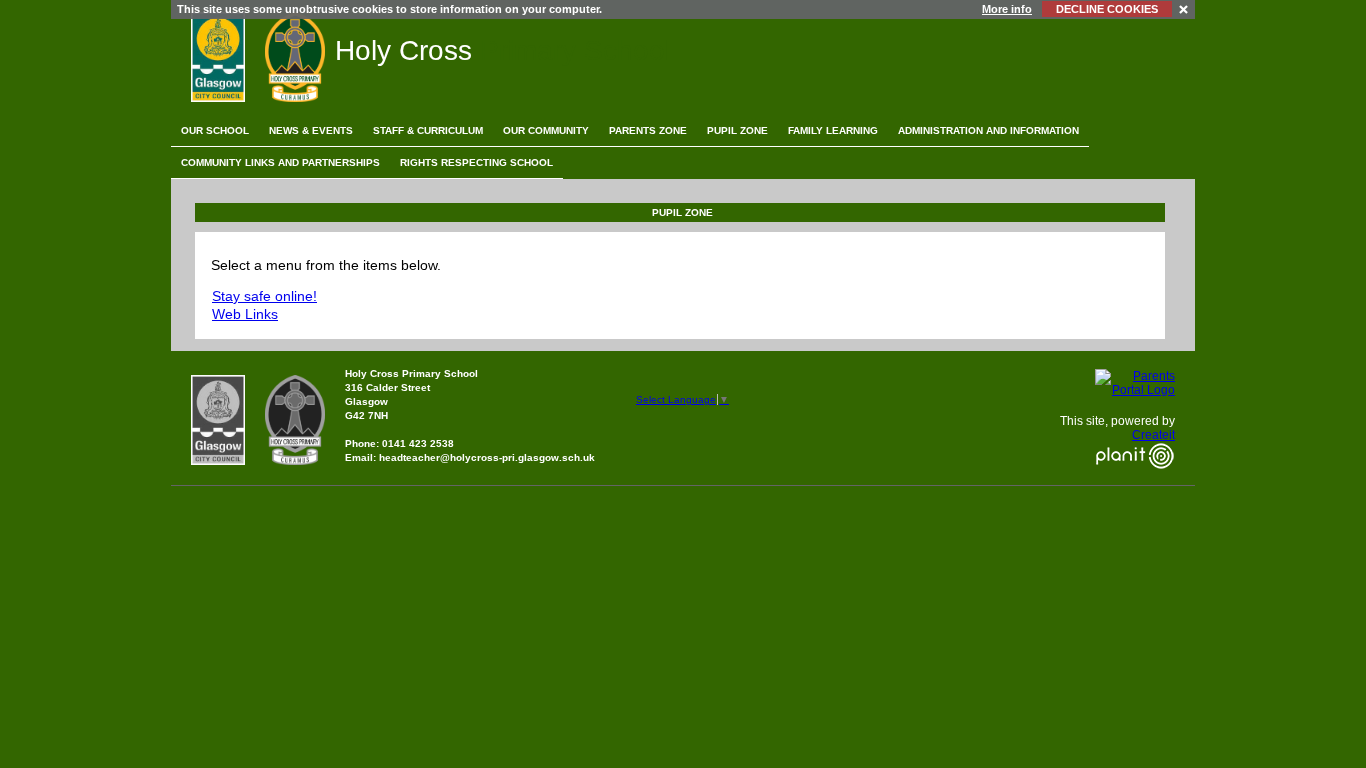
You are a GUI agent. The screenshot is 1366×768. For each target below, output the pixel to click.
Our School (215, 130)
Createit (1153, 435)
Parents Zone (648, 130)
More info (1007, 9)
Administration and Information (988, 130)
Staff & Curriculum (428, 130)
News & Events (311, 130)
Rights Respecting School (476, 162)
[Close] (1184, 8)
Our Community (546, 130)
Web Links (245, 314)
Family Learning (833, 130)
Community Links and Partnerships (280, 162)
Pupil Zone (737, 130)
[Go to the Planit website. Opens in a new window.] (1135, 481)
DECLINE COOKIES (1107, 9)
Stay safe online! (264, 296)
